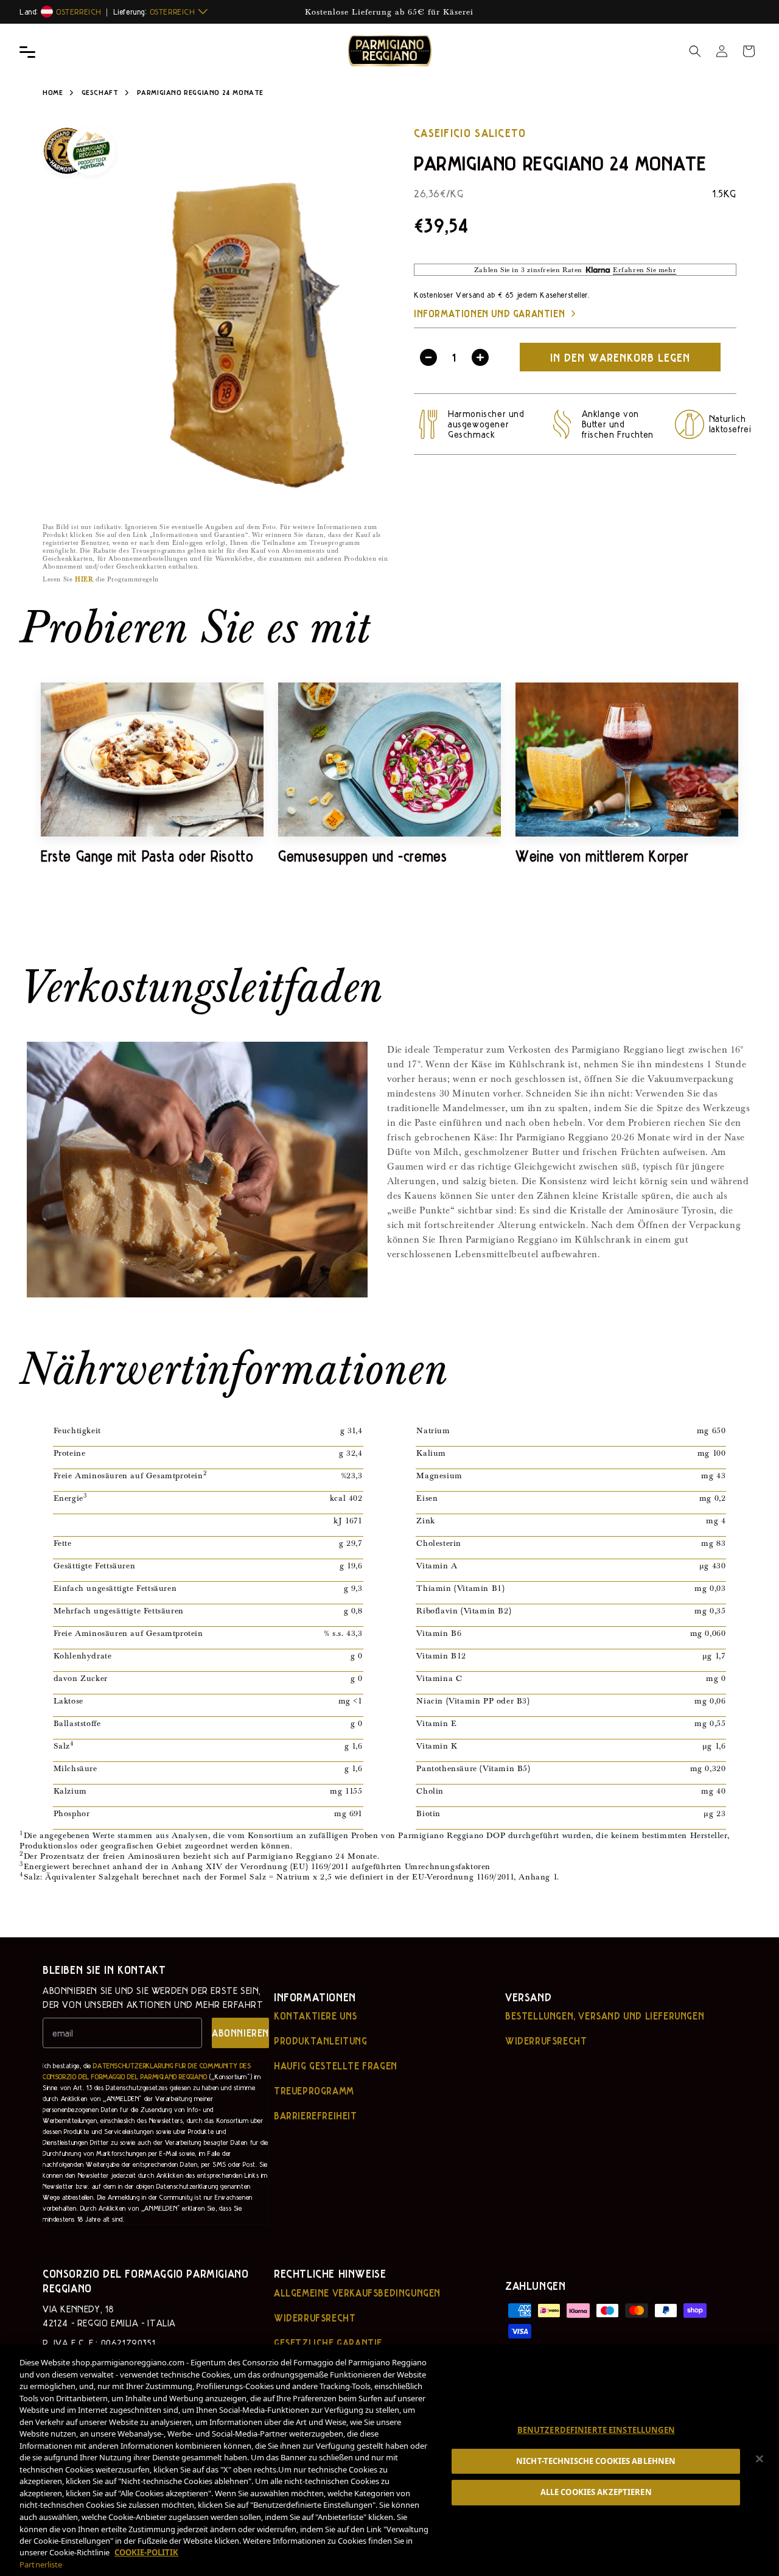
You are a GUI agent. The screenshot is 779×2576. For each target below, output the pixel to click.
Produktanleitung (321, 2041)
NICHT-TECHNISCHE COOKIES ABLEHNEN (596, 2461)
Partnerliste (41, 2564)
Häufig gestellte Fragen (336, 2066)
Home (53, 92)
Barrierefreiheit (316, 2116)
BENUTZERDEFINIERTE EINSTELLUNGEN (596, 2430)
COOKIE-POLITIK (146, 2552)
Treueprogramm (314, 2091)
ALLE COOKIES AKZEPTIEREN (596, 2492)
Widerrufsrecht (546, 2041)
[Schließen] (760, 2459)
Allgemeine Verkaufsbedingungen (357, 2293)
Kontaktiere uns (316, 2016)
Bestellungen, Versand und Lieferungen (605, 2016)
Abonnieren (240, 2033)
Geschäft (101, 92)
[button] (695, 51)
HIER (84, 579)
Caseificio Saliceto (470, 132)
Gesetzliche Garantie (328, 2343)
